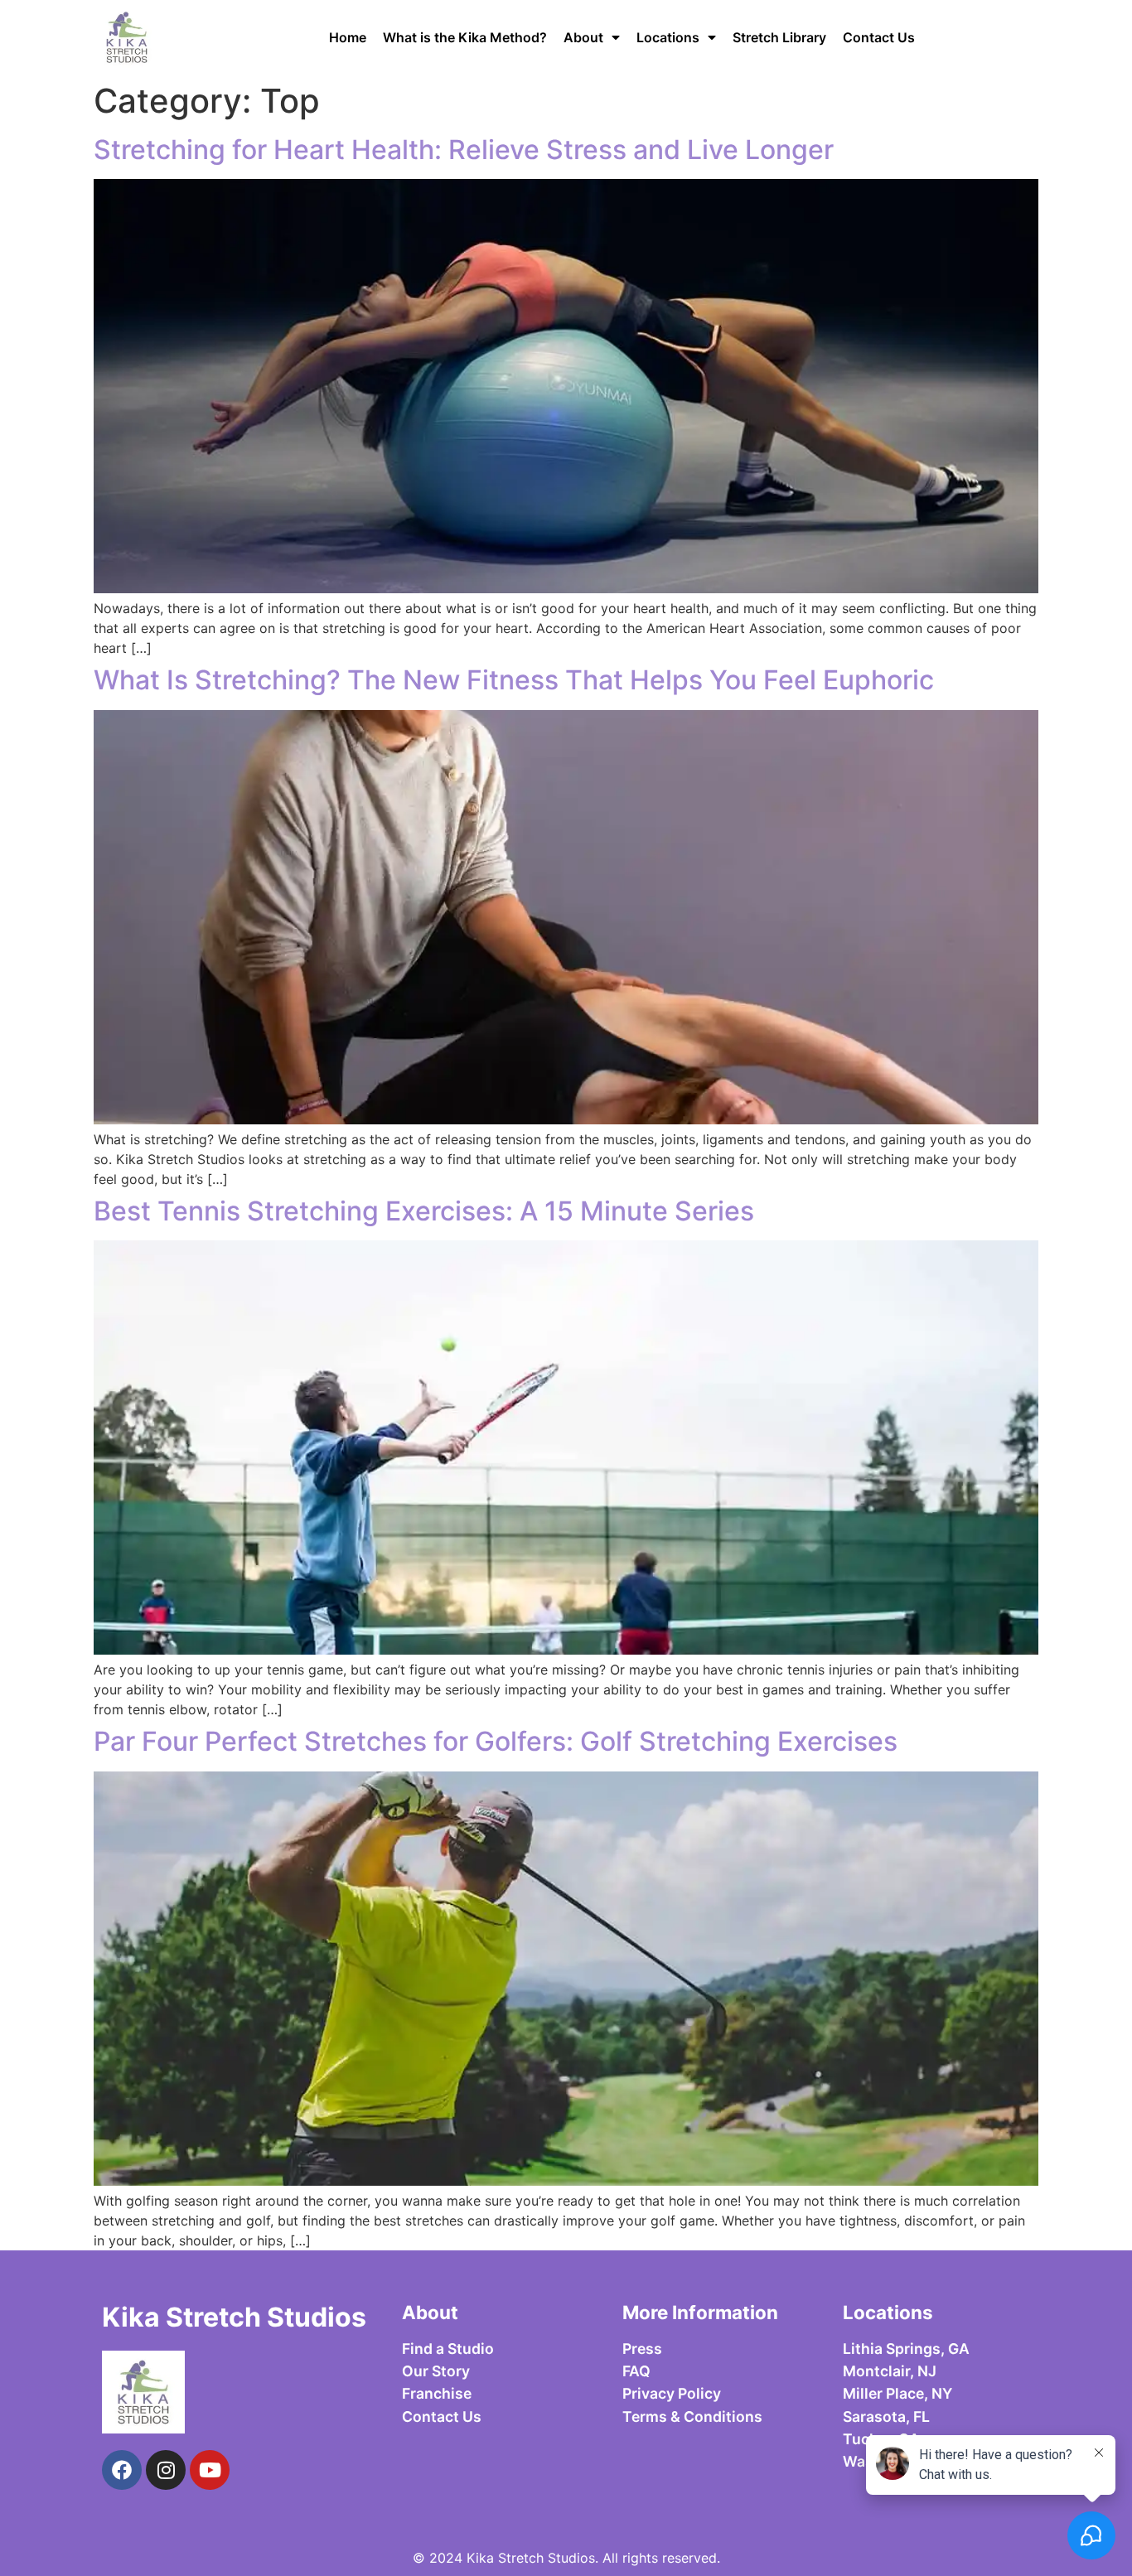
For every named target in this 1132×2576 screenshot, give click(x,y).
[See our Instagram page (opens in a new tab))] (166, 2470)
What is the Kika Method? (465, 37)
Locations (668, 37)
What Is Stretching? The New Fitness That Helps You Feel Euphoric (514, 680)
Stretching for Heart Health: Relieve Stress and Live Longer (464, 150)
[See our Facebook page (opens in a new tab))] (122, 2470)
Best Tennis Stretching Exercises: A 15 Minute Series (424, 1211)
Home (348, 37)
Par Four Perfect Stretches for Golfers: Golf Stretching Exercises (496, 1741)
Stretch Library (779, 37)
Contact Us (879, 37)
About (583, 37)
